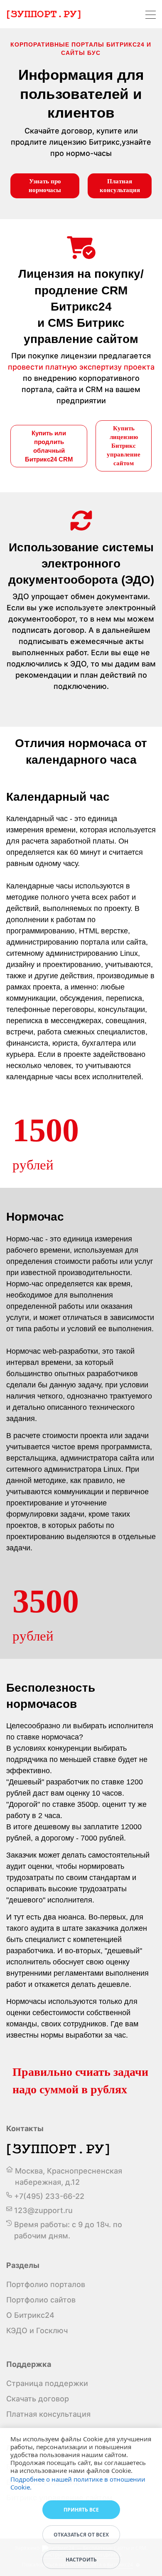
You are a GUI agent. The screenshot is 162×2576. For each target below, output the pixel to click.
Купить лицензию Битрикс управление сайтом (124, 446)
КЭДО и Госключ (37, 2330)
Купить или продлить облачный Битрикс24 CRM (49, 446)
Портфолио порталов (46, 2284)
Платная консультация (120, 186)
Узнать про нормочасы (45, 186)
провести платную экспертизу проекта (81, 367)
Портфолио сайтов (41, 2300)
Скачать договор (38, 2399)
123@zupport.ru (43, 2210)
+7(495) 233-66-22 (49, 2196)
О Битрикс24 (30, 2315)
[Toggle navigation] (151, 16)
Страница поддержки (47, 2383)
